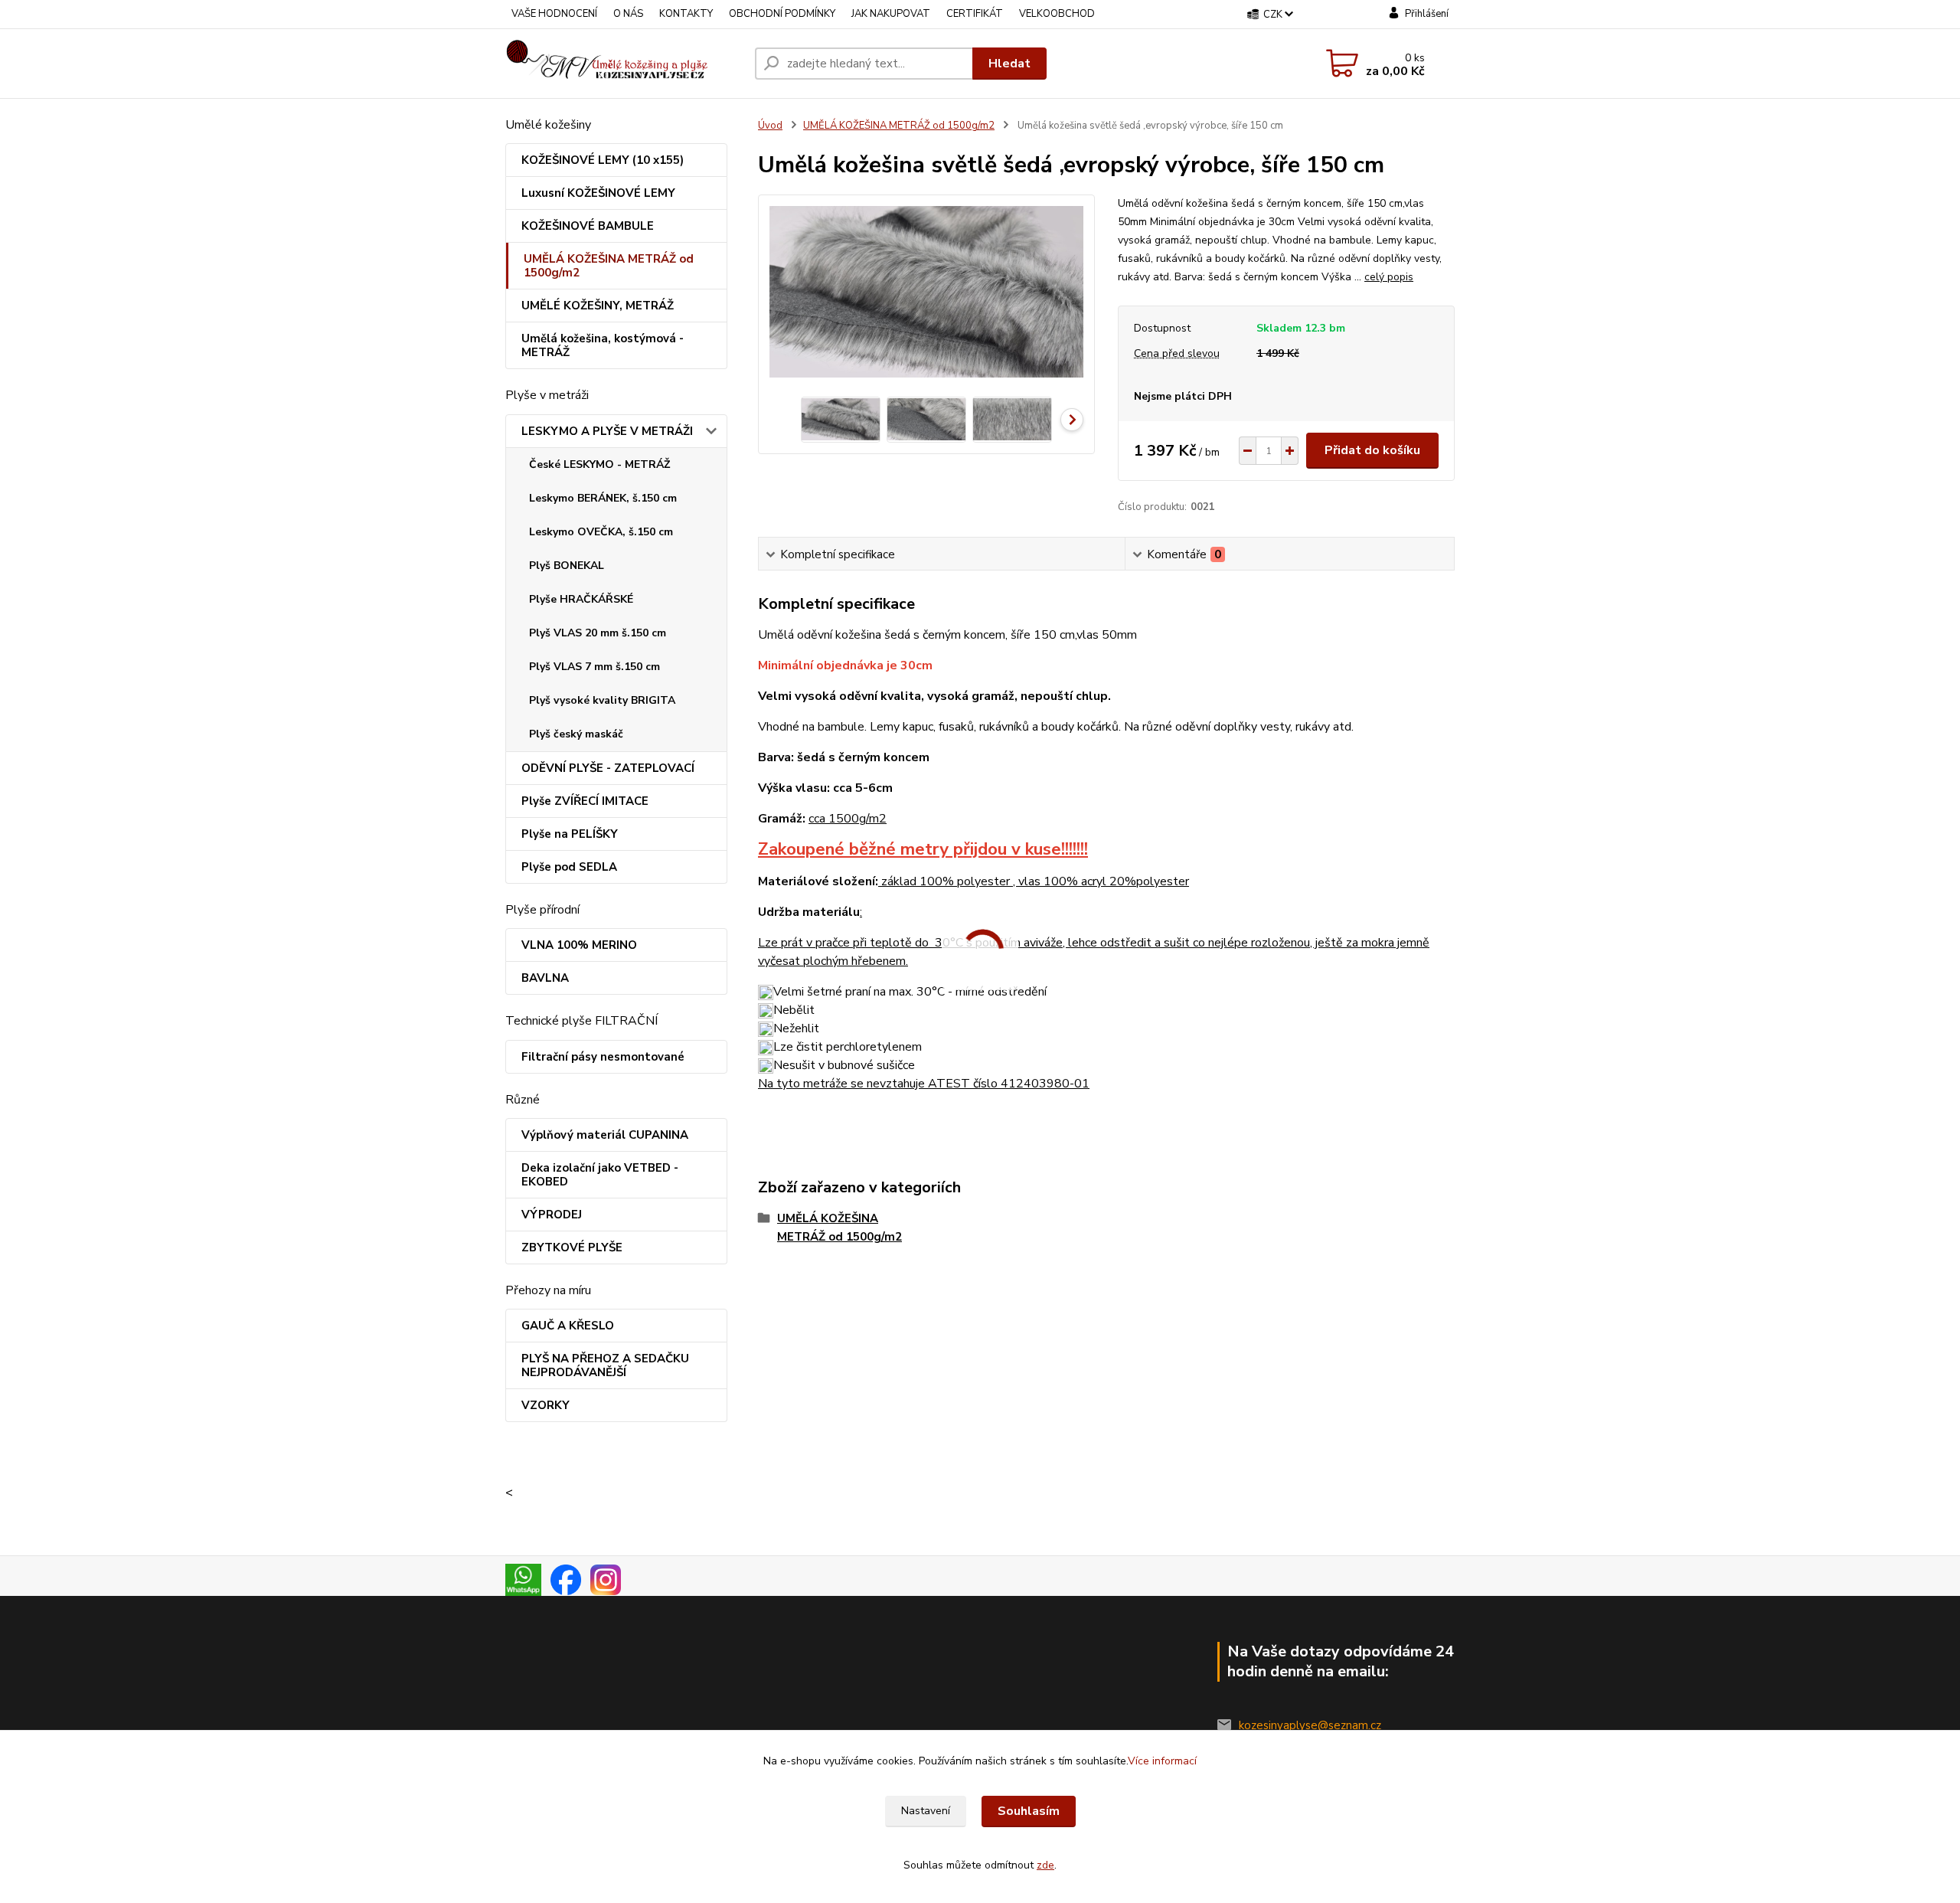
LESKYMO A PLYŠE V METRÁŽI (607, 431)
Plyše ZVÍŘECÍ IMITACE (585, 801)
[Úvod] (624, 64)
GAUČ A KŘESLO (568, 1326)
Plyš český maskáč (576, 734)
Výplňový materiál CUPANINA (605, 1135)
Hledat (1009, 64)
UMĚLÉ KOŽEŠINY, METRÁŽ (598, 306)
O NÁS (628, 14)
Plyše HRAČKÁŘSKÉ (581, 599)
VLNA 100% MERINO (579, 945)
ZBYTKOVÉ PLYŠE (572, 1247)
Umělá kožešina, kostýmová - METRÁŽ (603, 345)
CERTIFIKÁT (975, 14)
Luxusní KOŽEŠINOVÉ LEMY (598, 193)
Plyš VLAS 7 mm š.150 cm (595, 667)
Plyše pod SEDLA (569, 867)
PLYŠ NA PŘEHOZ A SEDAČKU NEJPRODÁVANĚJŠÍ (605, 1365)
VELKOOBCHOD (1057, 14)
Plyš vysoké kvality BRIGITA (602, 700)
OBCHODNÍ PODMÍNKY (782, 14)
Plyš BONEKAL (567, 566)
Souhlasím (1029, 1811)
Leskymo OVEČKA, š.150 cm (601, 532)
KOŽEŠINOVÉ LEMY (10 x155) (603, 160)
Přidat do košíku (1372, 450)
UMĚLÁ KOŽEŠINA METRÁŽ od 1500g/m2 (609, 266)
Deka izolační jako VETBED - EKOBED (600, 1175)
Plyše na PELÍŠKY (570, 834)
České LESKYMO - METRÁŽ (599, 464)
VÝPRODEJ (552, 1215)
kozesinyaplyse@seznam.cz (1310, 1725)
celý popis (1389, 277)
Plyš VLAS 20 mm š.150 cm (598, 633)
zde (1045, 1865)
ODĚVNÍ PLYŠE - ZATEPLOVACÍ (608, 768)
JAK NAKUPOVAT (891, 14)
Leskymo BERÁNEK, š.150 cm (603, 498)
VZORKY (546, 1405)
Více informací (1162, 1761)
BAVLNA (545, 978)
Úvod (770, 126)
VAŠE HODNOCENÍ (554, 14)
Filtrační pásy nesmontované (603, 1057)
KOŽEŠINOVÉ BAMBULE (588, 226)
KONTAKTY (686, 14)
